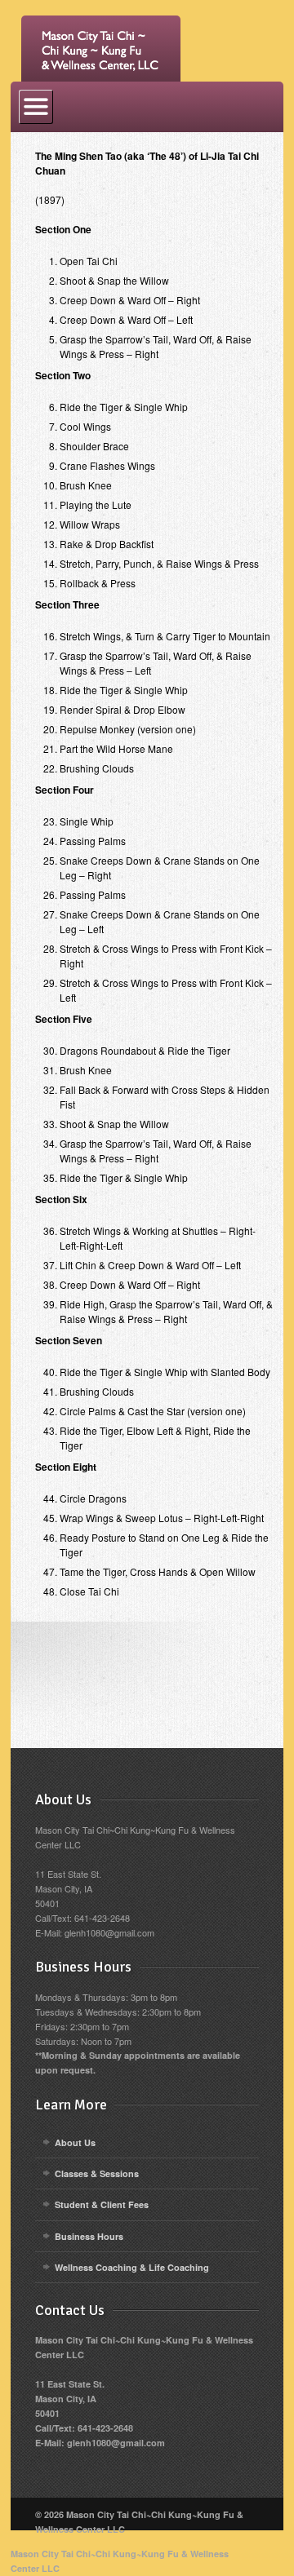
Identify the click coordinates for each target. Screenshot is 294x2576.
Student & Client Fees (102, 2204)
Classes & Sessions (97, 2173)
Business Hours (89, 2236)
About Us (75, 2142)
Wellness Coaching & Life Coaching (132, 2267)
